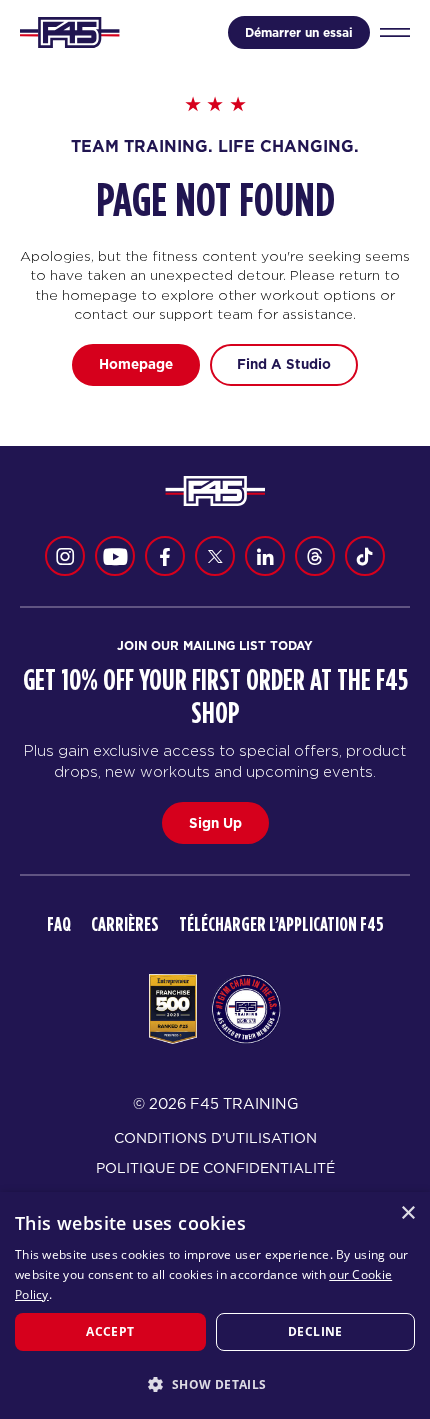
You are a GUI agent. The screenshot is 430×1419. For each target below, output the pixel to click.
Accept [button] (110, 1331)
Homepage (136, 364)
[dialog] (215, 1305)
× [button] (407, 1213)
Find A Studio (284, 364)
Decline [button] (315, 1331)
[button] (215, 1384)
